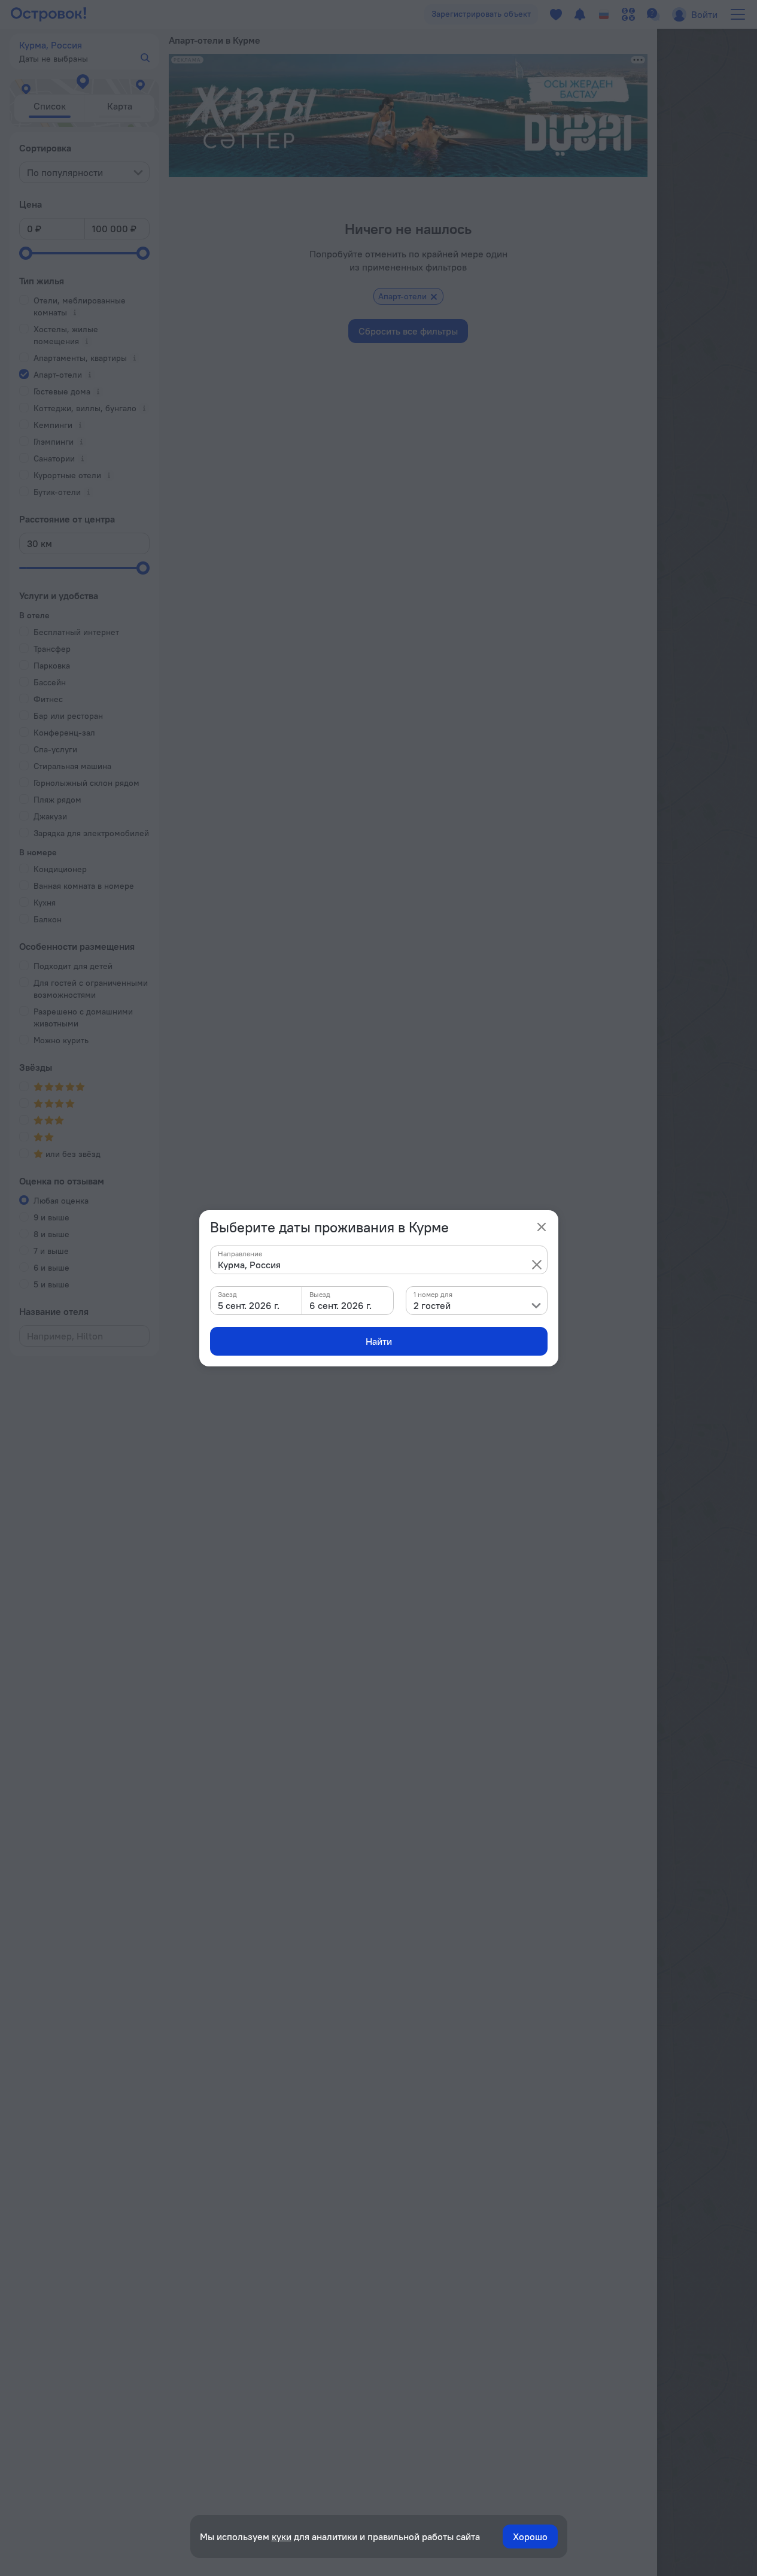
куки (282, 2536)
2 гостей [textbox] (432, 1305)
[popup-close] (542, 1227)
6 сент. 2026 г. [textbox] (341, 1305)
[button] (537, 1265)
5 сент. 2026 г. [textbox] (249, 1305)
